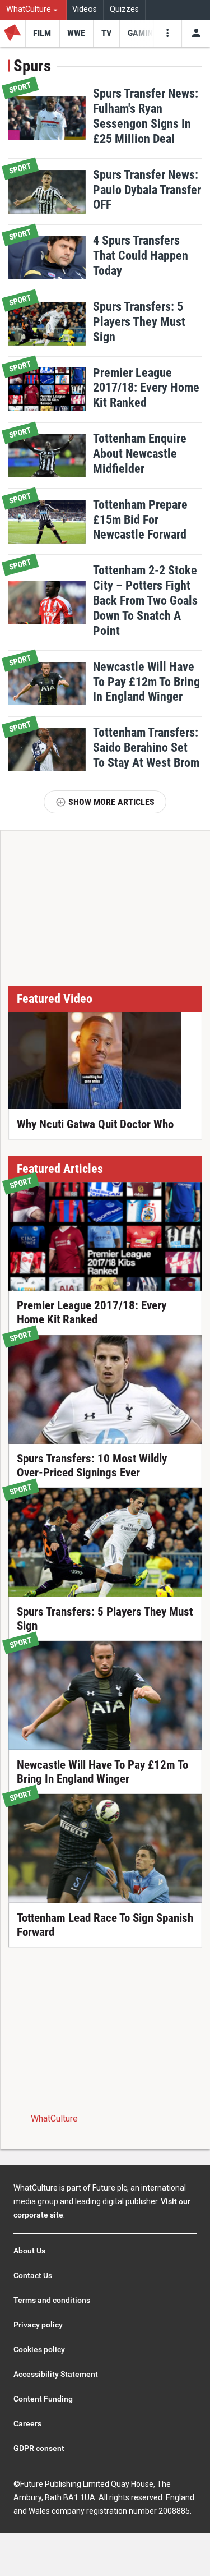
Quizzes (124, 9)
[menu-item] (42, 33)
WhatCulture (54, 2119)
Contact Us (33, 2275)
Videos (85, 9)
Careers (27, 2423)
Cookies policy (39, 2349)
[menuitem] (33, 10)
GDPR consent (39, 2448)
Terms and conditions (52, 2300)
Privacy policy (38, 2325)
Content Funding (43, 2399)
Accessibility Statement (56, 2374)
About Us (29, 2251)
